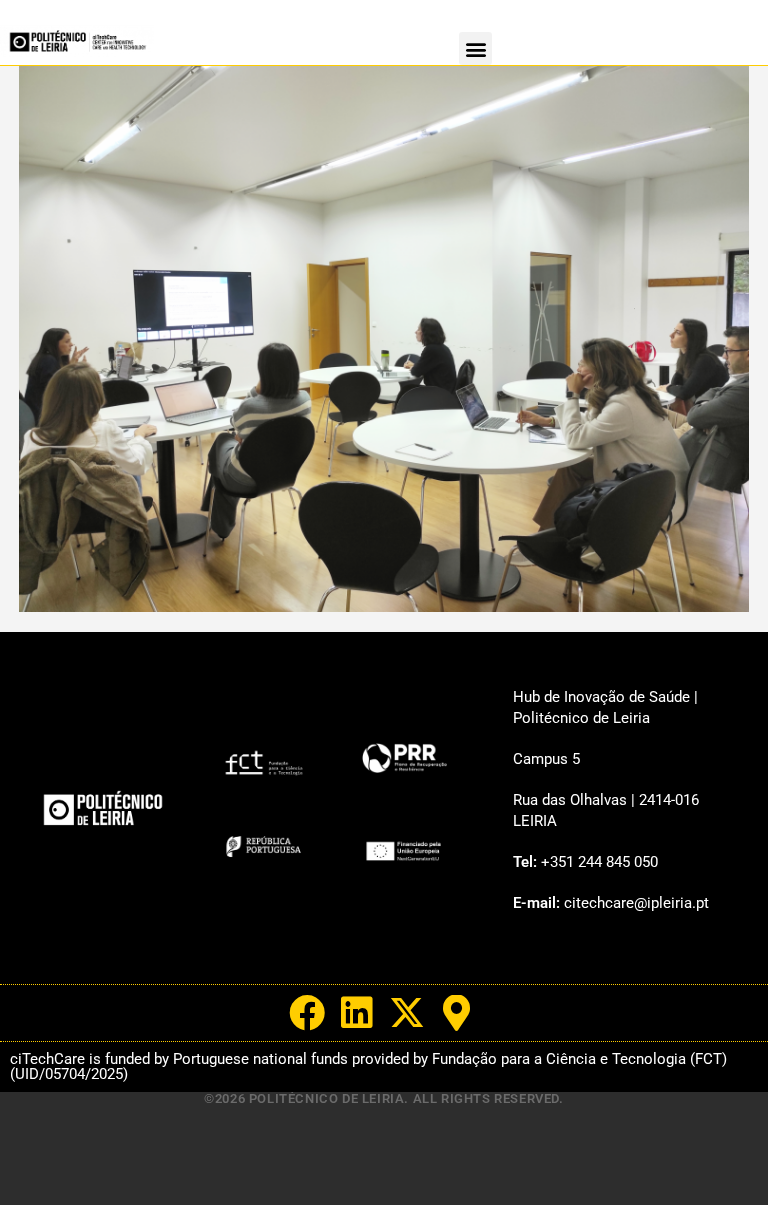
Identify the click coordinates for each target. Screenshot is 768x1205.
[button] (475, 48)
